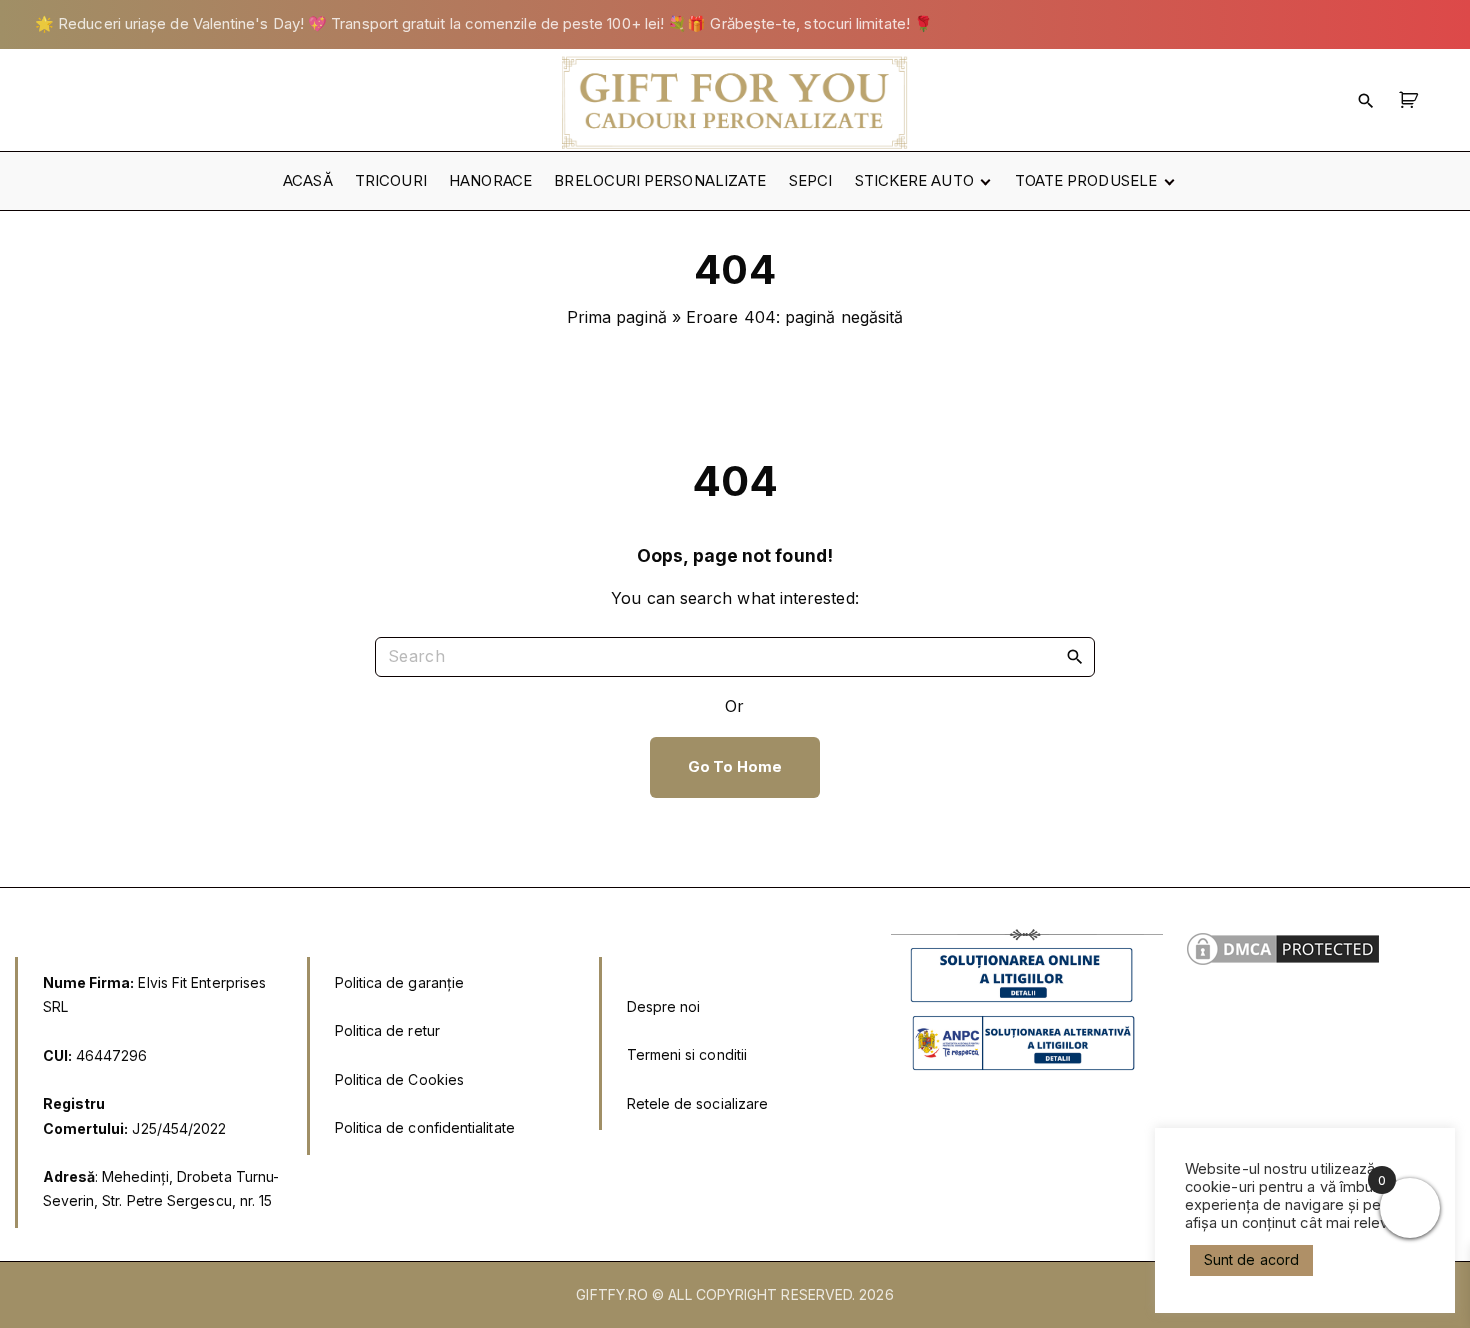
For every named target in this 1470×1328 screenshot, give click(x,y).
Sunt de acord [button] (1251, 1259)
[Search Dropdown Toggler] (1366, 100)
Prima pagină (617, 317)
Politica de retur (387, 1030)
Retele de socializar (693, 1103)
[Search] (1075, 656)
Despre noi (664, 1006)
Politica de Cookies (400, 1079)
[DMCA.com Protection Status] (1283, 963)
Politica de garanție (400, 982)
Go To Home (735, 767)
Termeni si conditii (687, 1054)
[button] (1411, 99)
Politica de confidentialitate (425, 1127)
